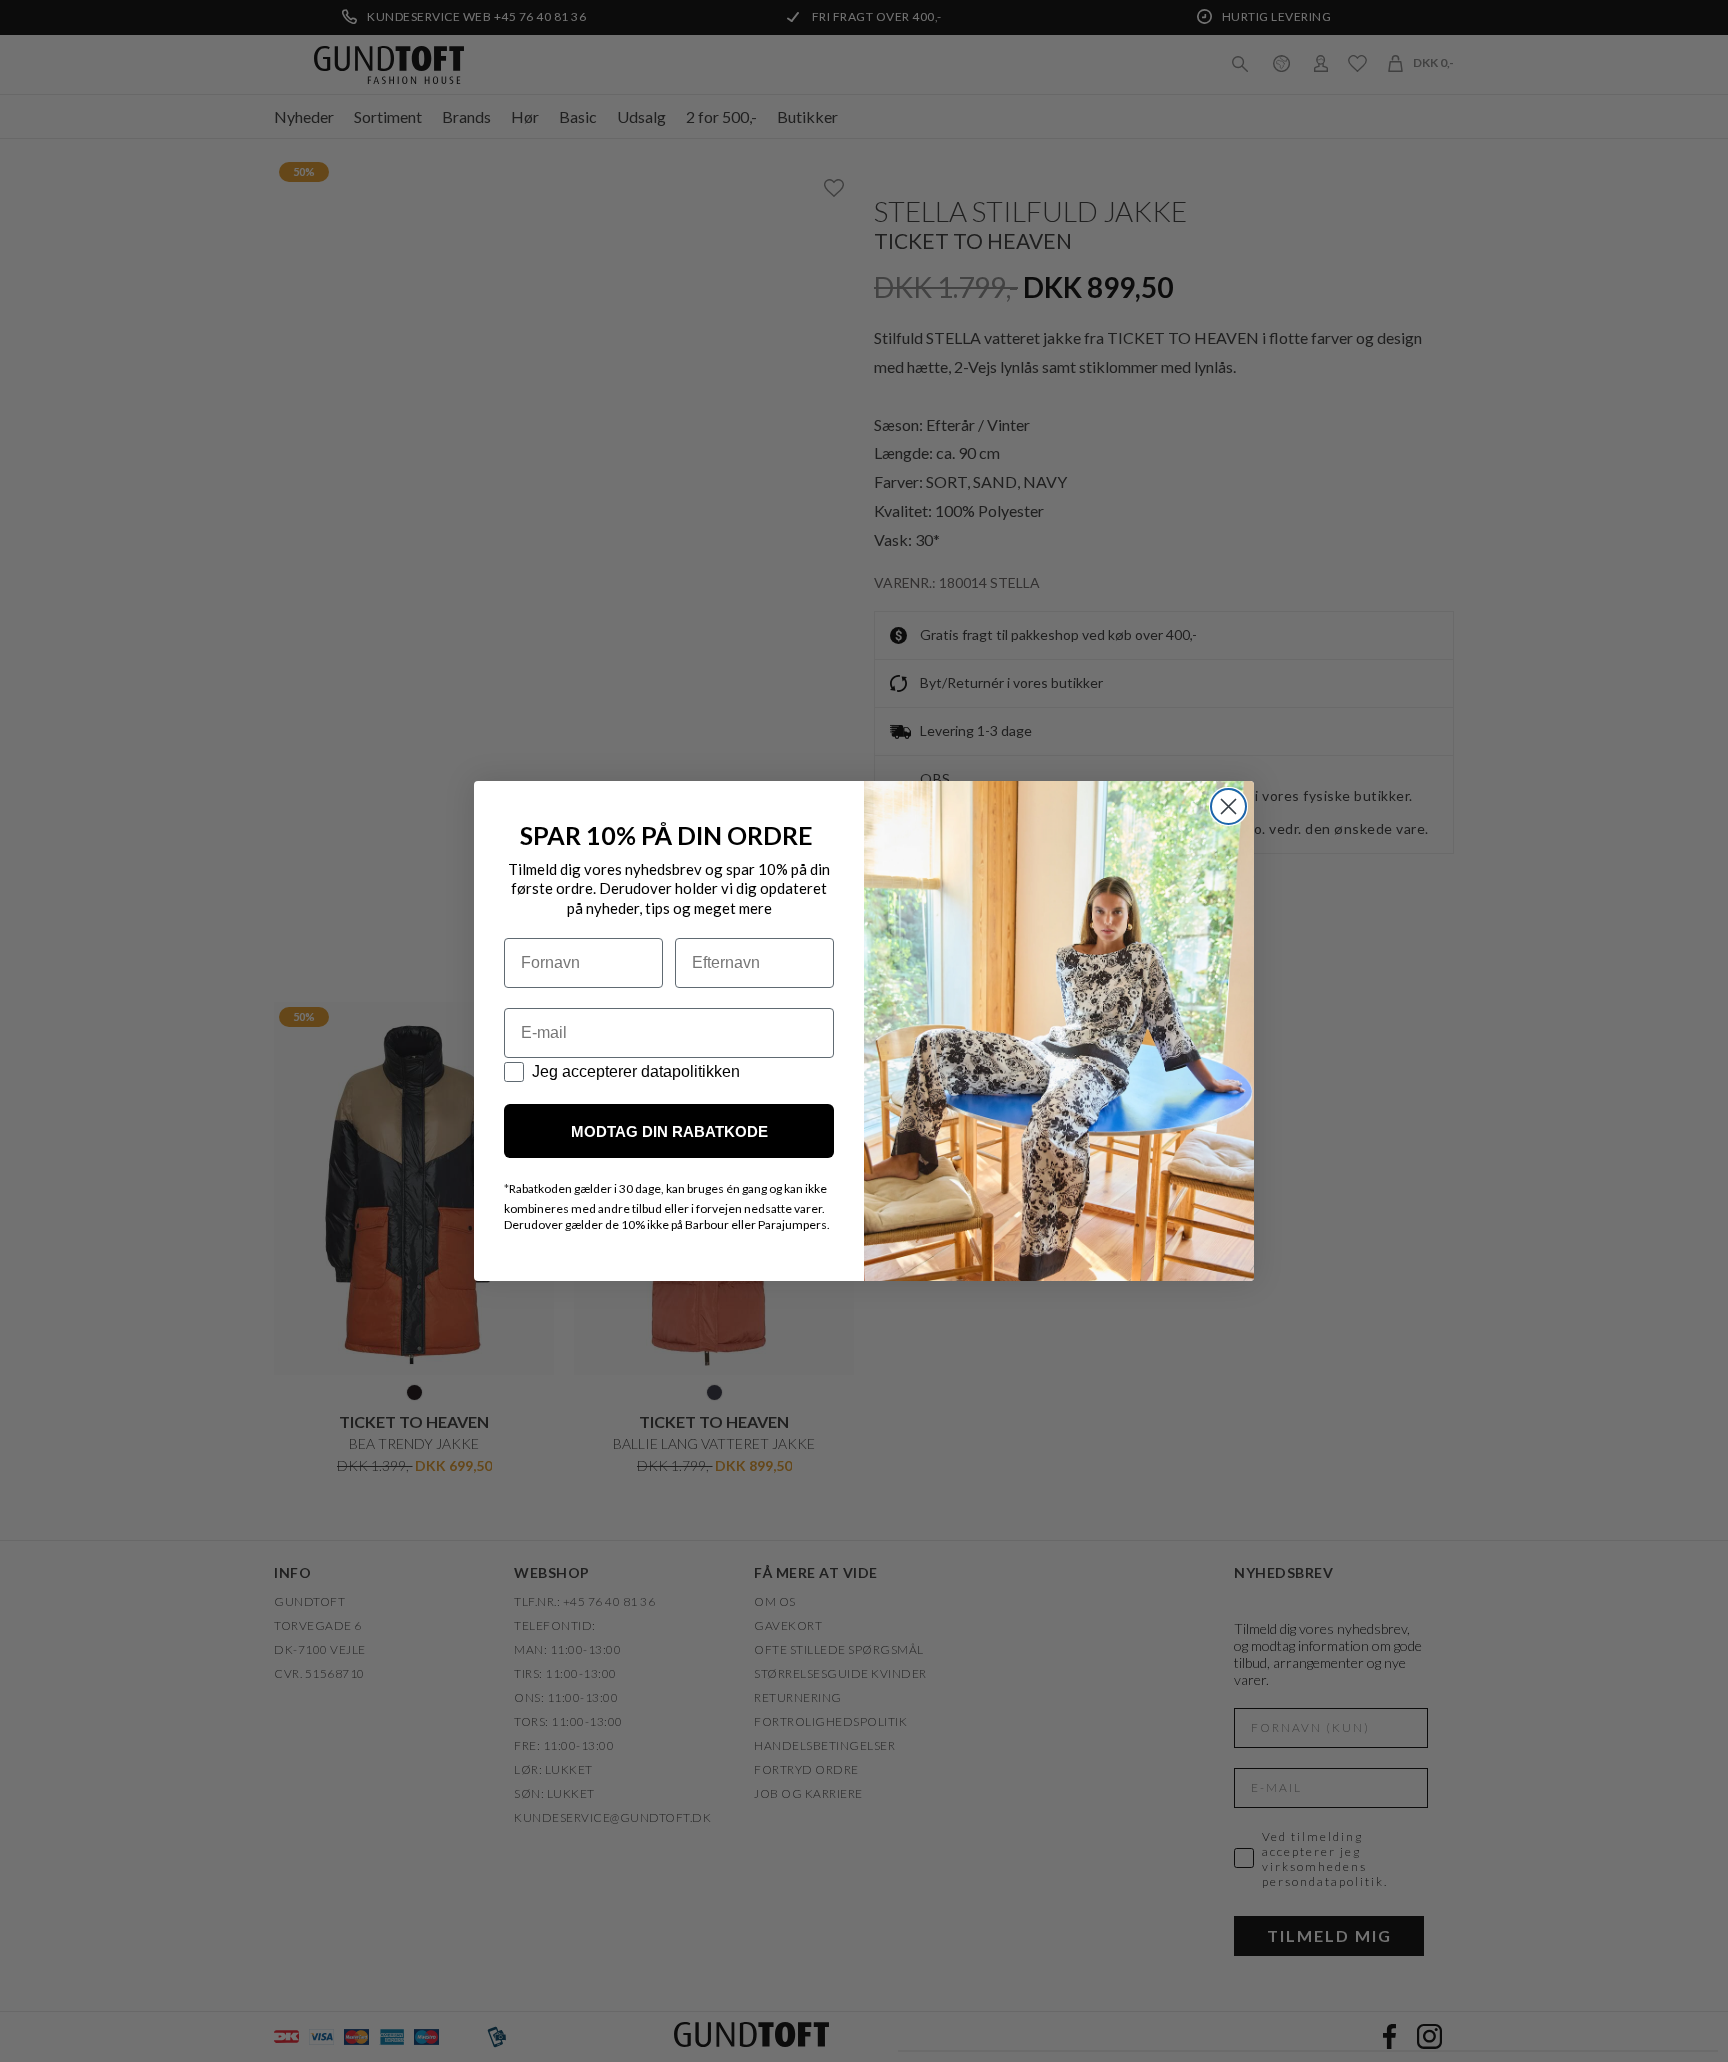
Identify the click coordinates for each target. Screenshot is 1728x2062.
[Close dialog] (1228, 806)
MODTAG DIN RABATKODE (669, 1131)
